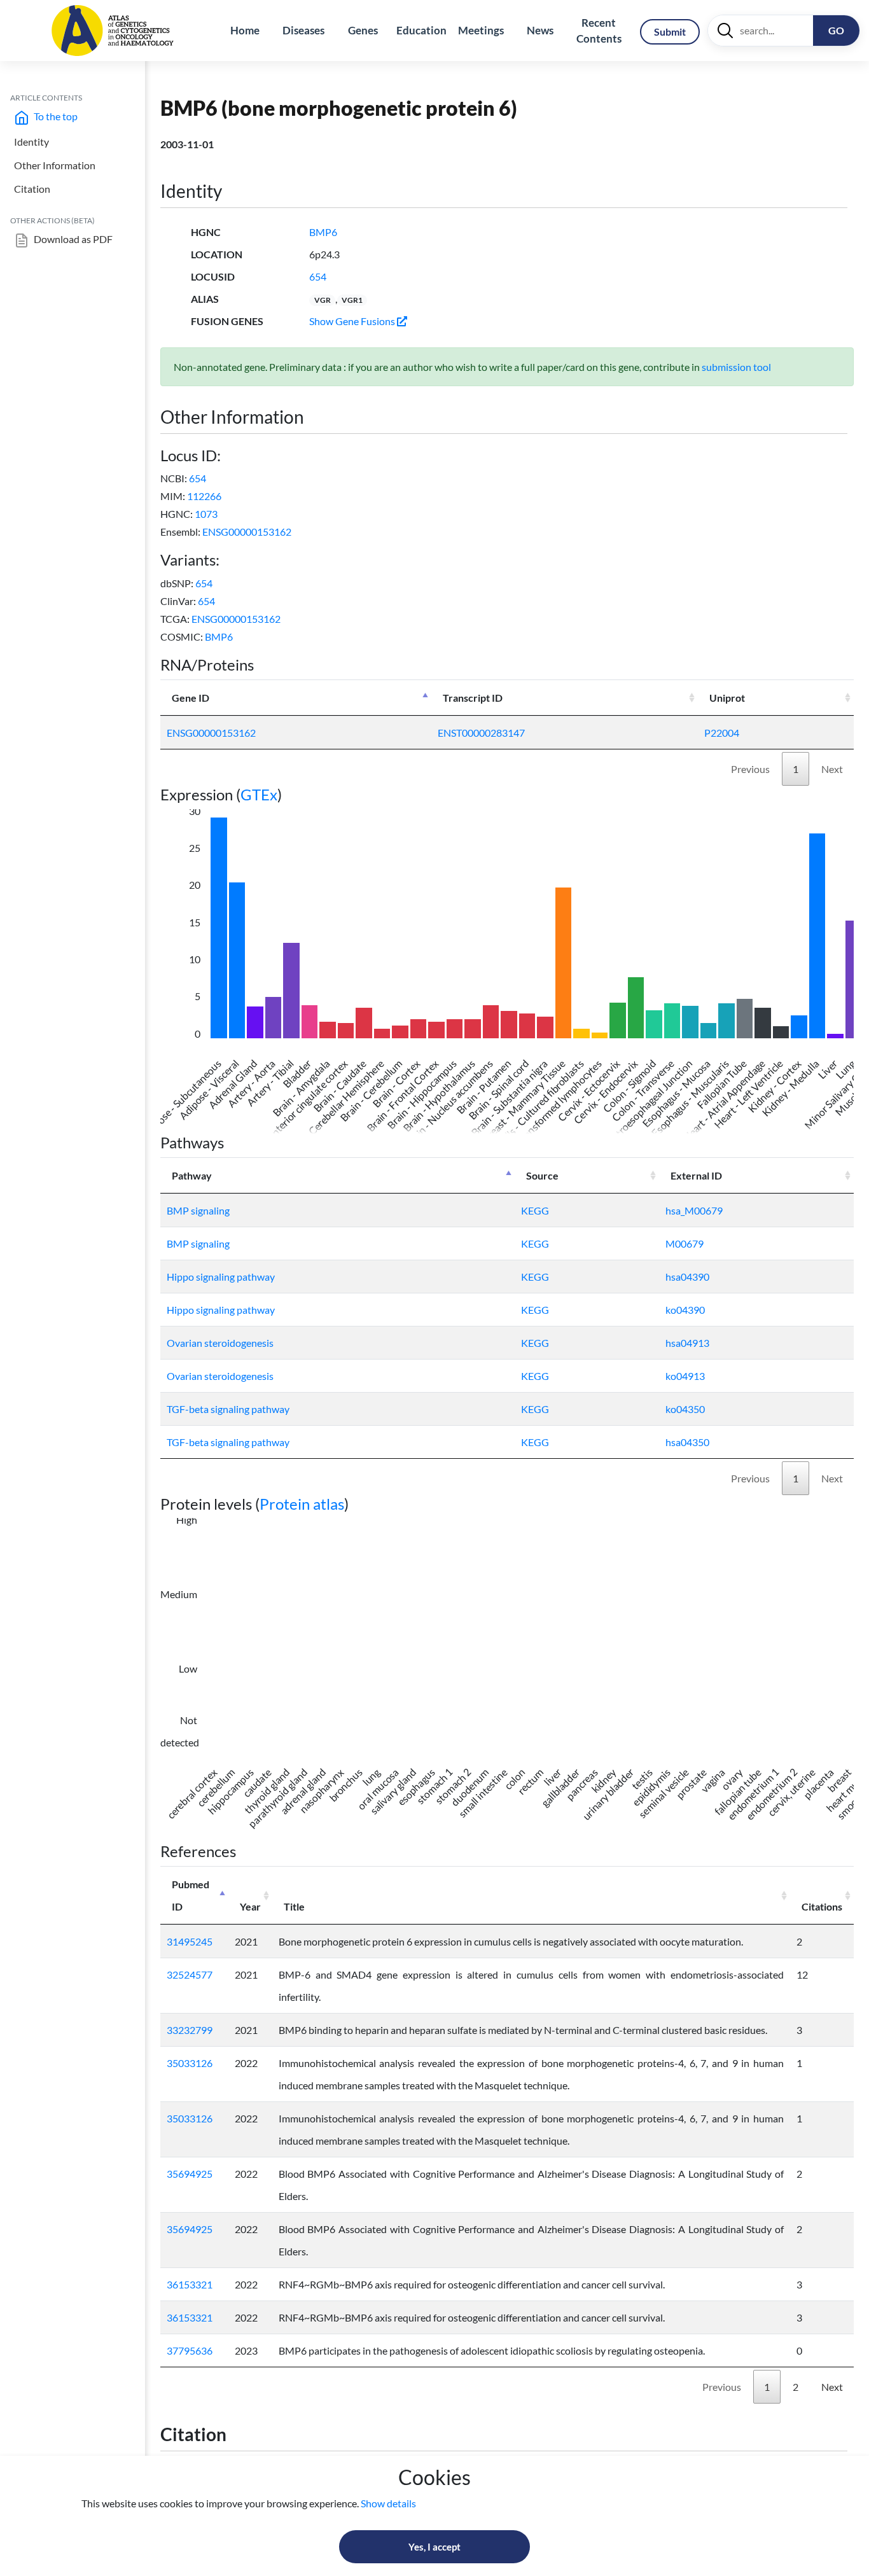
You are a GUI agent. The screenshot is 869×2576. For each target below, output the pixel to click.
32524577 (190, 1974)
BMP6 (323, 232)
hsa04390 (687, 1277)
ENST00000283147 (481, 733)
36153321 (190, 2284)
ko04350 (685, 1409)
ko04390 (685, 1310)
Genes (363, 30)
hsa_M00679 (694, 1210)
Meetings (481, 30)
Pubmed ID (191, 1895)
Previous (750, 769)
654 (318, 276)
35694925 (190, 2174)
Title (294, 1906)
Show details (388, 2503)
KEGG (535, 1210)
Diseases (303, 30)
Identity (31, 142)
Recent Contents (599, 31)
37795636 (190, 2350)
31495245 (190, 1941)
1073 (206, 514)
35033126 (190, 2063)
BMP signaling (198, 1210)
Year (250, 1906)
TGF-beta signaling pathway (228, 1409)
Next (832, 769)
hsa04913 (687, 1343)
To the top (55, 116)
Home (245, 30)
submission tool (736, 367)
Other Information (55, 165)
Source (542, 1175)
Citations (822, 1906)
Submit (670, 31)
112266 (204, 496)
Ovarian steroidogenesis (220, 1343)
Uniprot (727, 698)
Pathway (192, 1175)
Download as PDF (72, 239)
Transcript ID (473, 698)
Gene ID (191, 698)
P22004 (722, 733)
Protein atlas (302, 1504)
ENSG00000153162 (247, 532)
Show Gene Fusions (353, 321)
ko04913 (685, 1376)
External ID (696, 1175)
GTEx (259, 794)
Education (421, 30)
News (540, 30)
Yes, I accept (434, 2547)
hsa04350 (687, 1442)
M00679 (685, 1243)
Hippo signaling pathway (221, 1277)
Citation (32, 189)
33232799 (190, 2030)
